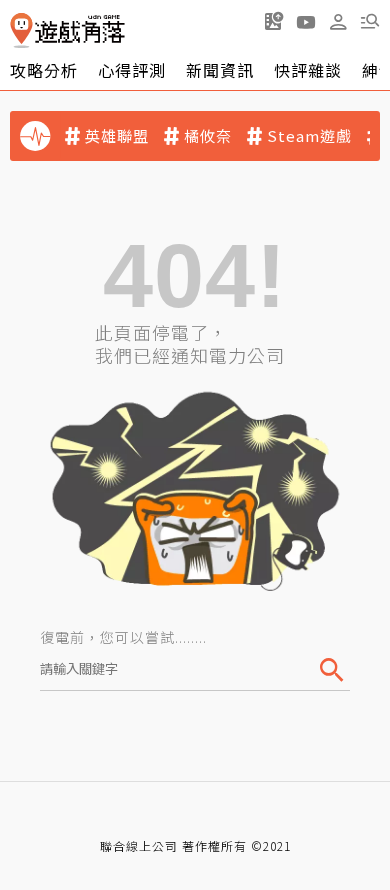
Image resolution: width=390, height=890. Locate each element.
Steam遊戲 (309, 136)
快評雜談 (308, 70)
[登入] (338, 22)
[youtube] (306, 21)
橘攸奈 (208, 136)
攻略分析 (44, 70)
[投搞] (274, 21)
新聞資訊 (220, 70)
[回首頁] (67, 30)
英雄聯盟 (117, 136)
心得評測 (132, 70)
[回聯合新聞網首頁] (21, 30)
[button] (370, 21)
